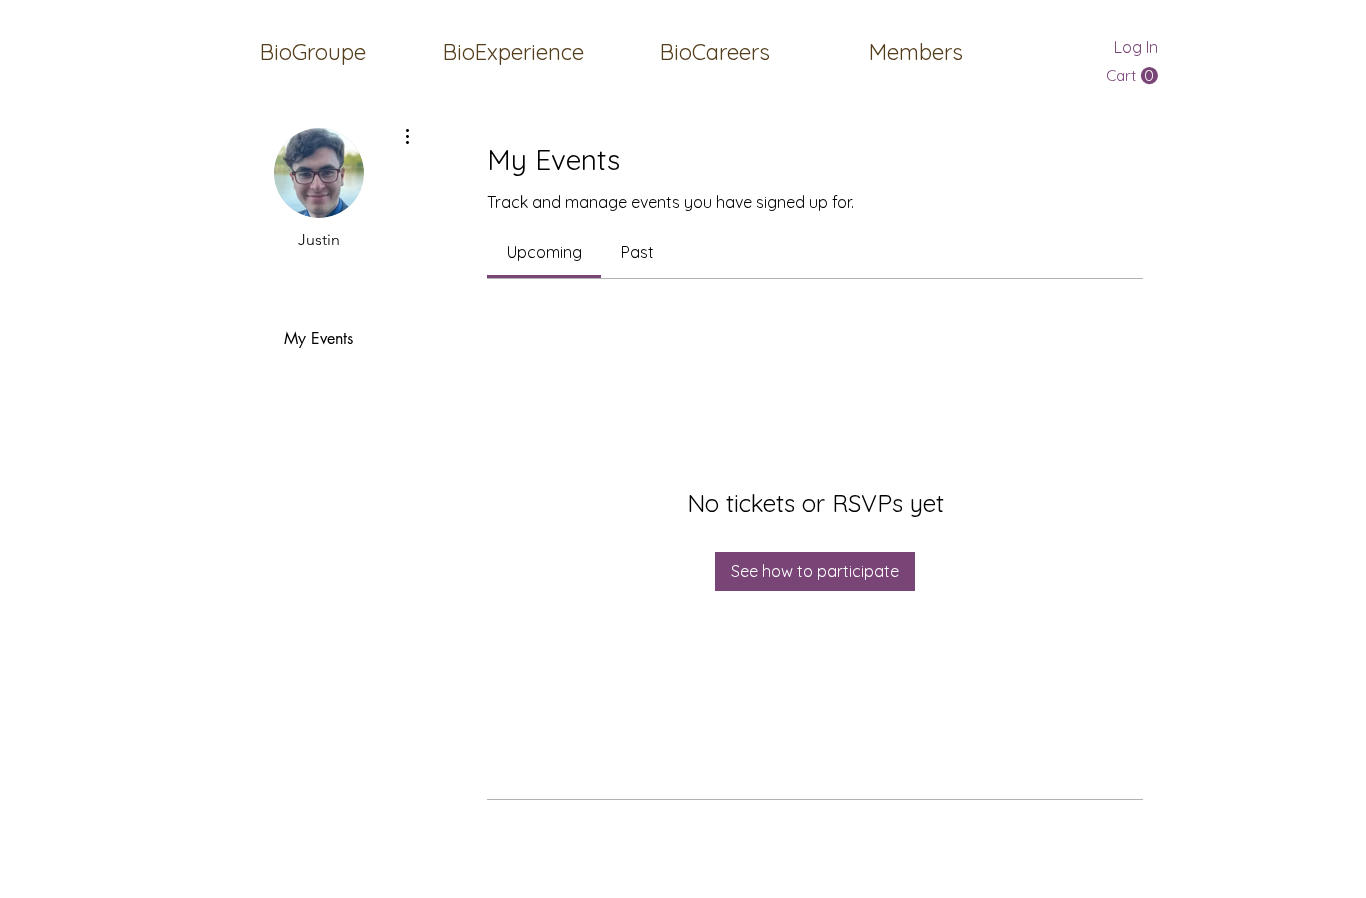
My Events (318, 338)
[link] (544, 252)
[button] (915, 52)
